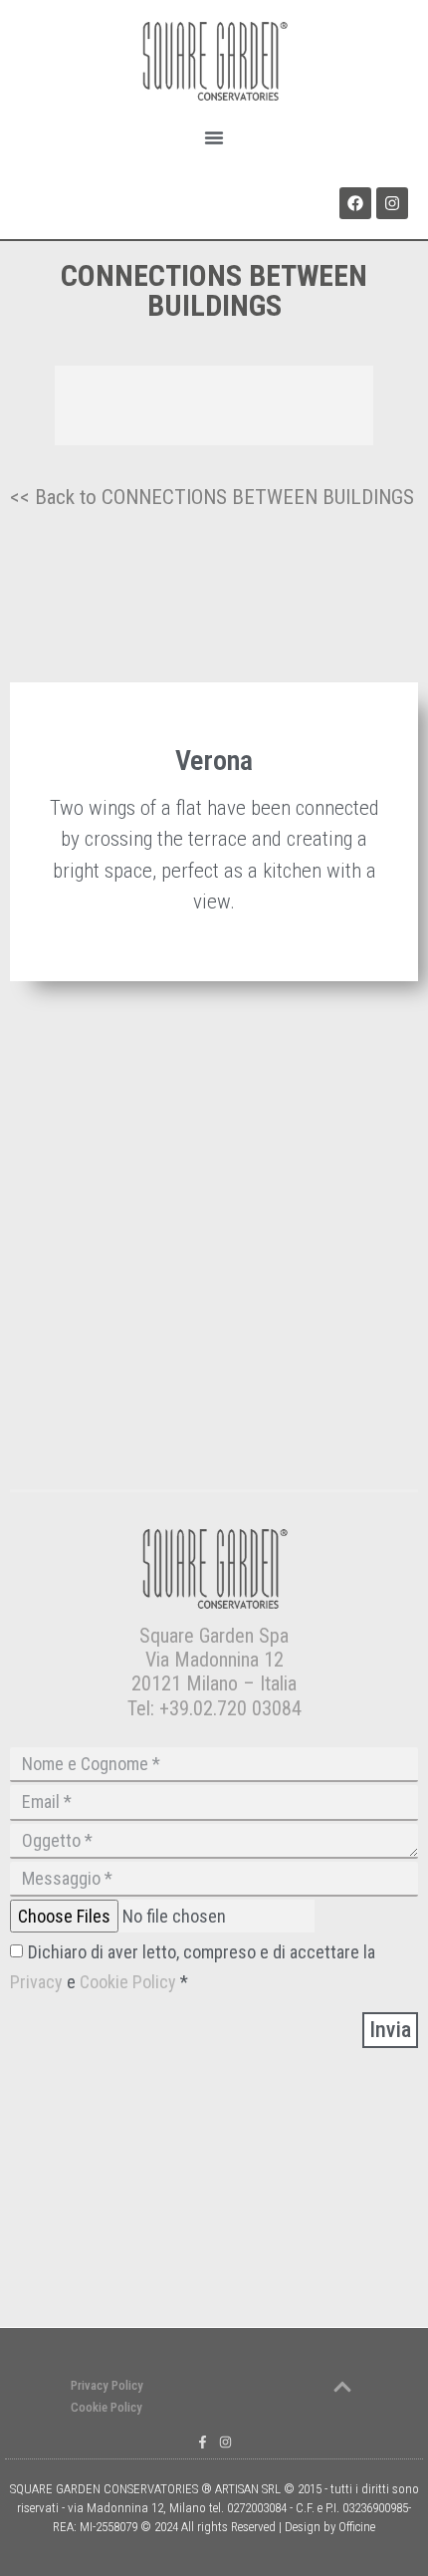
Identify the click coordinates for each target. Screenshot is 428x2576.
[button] (214, 137)
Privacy (38, 1982)
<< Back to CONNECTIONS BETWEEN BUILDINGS (212, 497)
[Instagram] (392, 203)
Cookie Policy (128, 1982)
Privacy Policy (107, 2385)
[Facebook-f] (203, 2442)
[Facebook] (355, 203)
